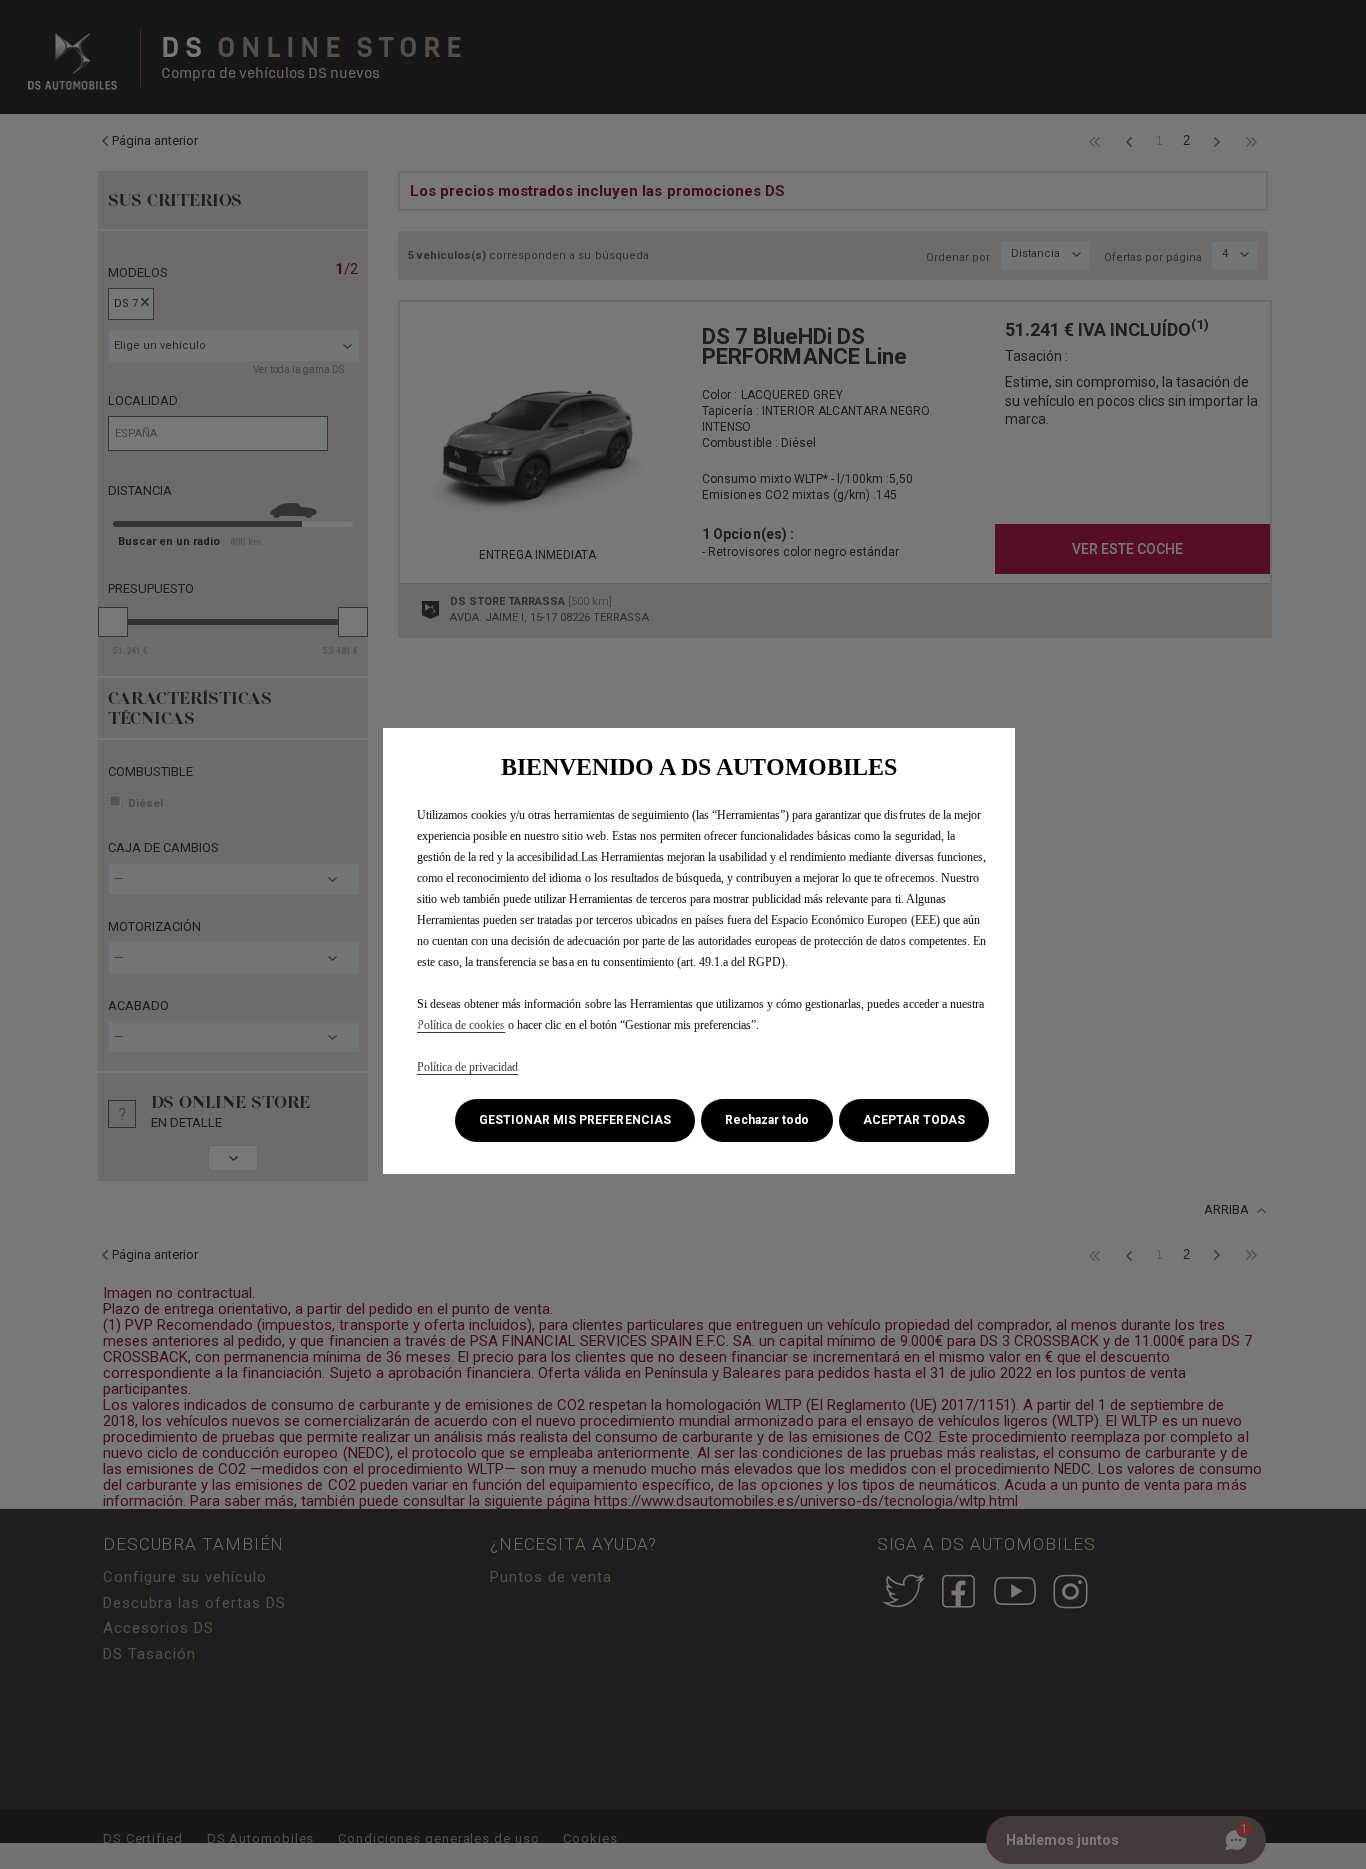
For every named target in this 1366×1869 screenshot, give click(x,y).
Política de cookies (461, 1025)
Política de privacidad (467, 1067)
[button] (574, 1120)
